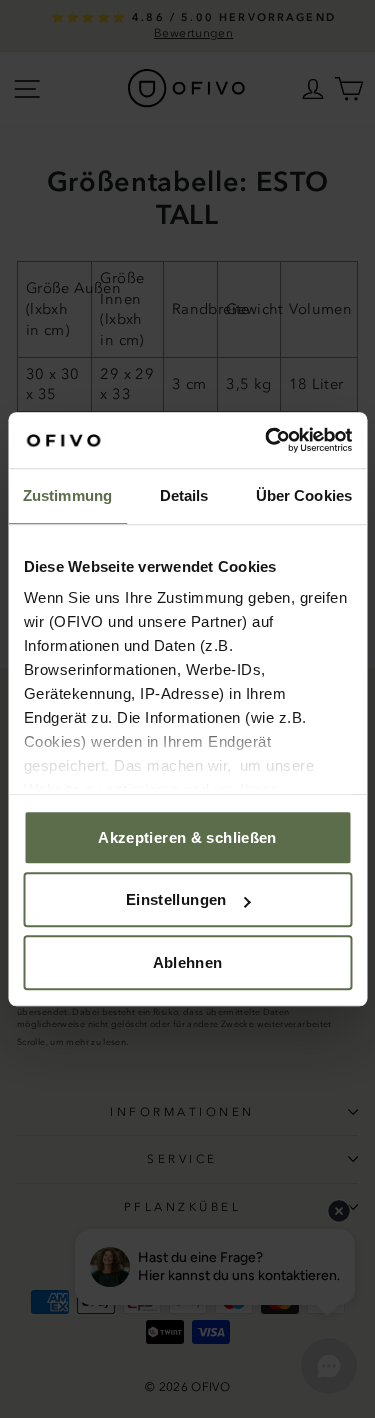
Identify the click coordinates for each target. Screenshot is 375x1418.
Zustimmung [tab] (67, 495)
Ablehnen (188, 962)
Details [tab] (184, 495)
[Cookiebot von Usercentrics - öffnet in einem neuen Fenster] (267, 440)
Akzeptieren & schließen (187, 837)
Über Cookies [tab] (304, 495)
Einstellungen (176, 899)
